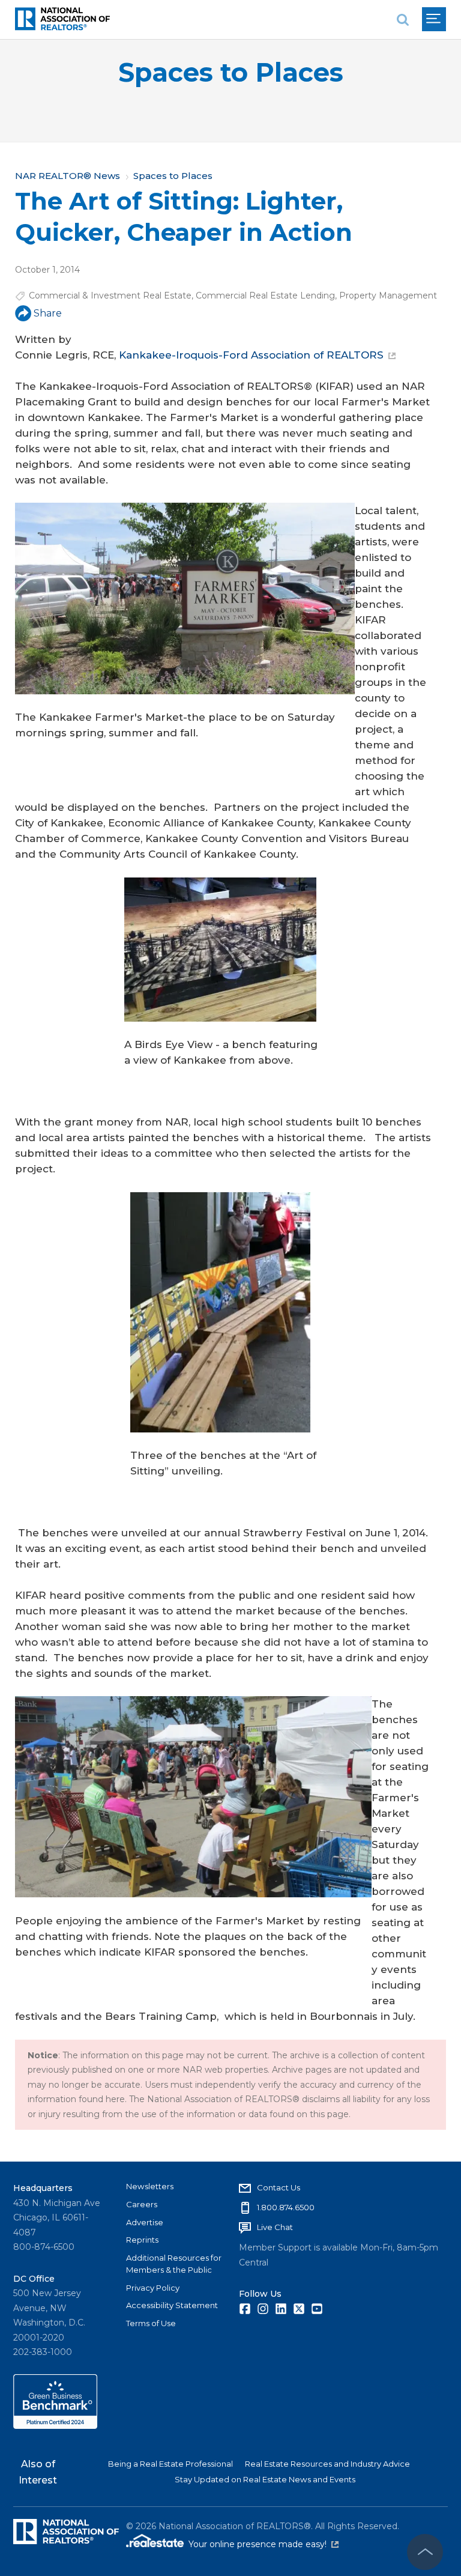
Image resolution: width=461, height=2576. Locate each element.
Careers (142, 2204)
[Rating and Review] (55, 2426)
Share (48, 313)
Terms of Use (151, 2323)
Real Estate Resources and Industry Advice (327, 2464)
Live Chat (275, 2227)
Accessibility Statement (172, 2305)
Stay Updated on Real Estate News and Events (265, 2479)
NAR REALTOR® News (68, 176)
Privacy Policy (153, 2288)
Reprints (142, 2240)
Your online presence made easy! (264, 2544)
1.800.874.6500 (286, 2207)
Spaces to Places (231, 72)
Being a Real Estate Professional (170, 2464)
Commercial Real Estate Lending (265, 295)
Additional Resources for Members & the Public (174, 2264)
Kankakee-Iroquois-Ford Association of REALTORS (251, 355)
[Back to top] (425, 2552)
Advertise (145, 2222)
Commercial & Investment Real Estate (110, 295)
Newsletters (150, 2186)
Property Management (388, 295)
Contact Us (279, 2187)
